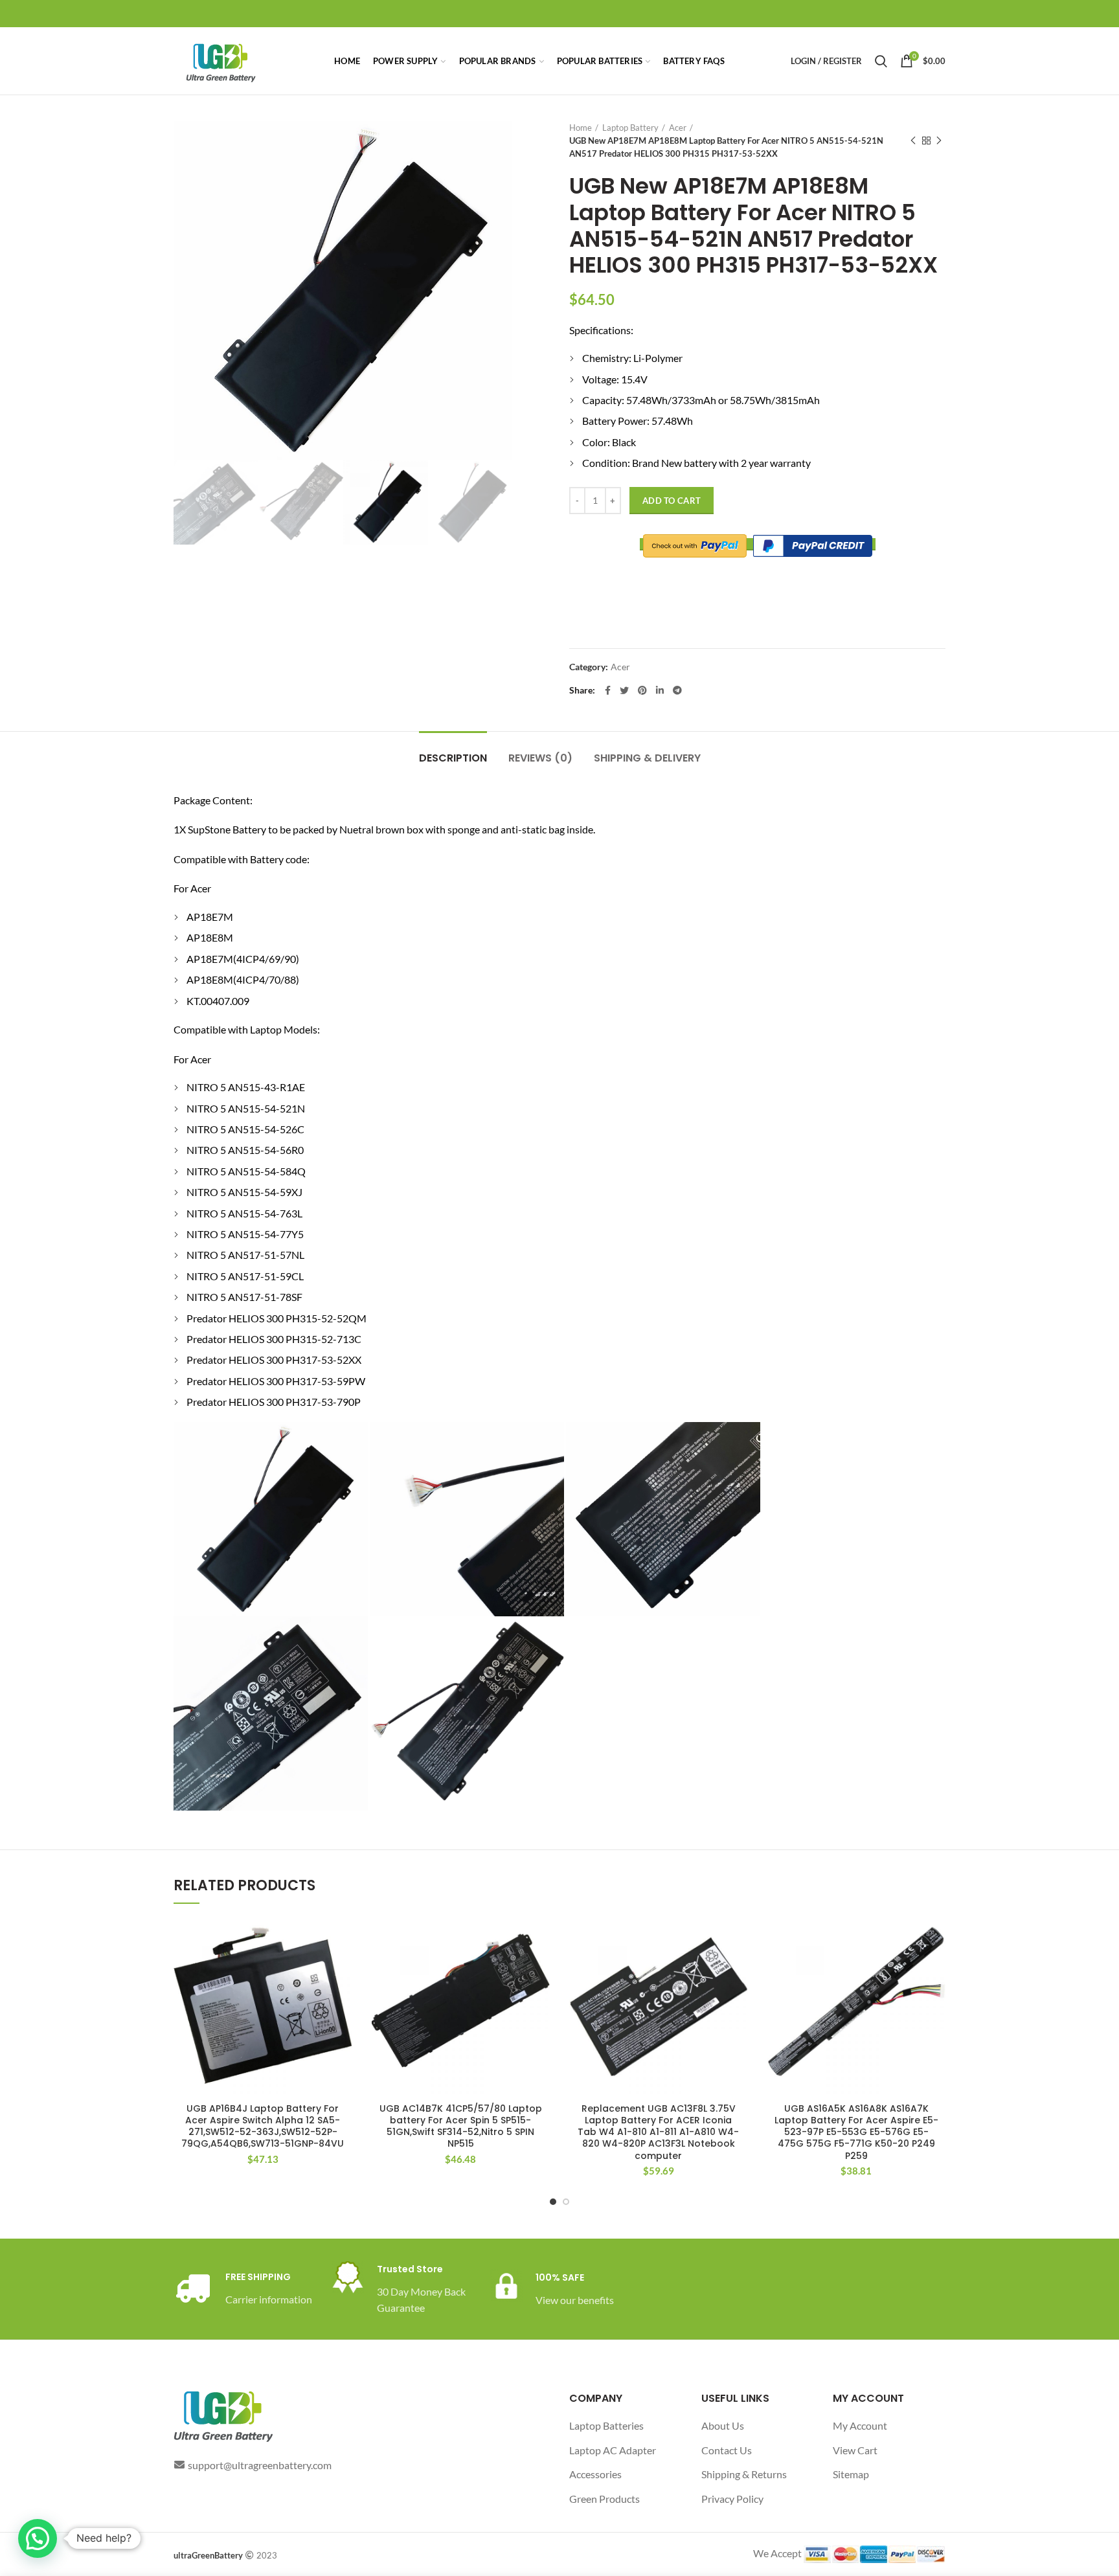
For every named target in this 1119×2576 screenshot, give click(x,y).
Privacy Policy (732, 2499)
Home (581, 128)
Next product (939, 141)
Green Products (605, 2499)
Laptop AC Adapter (613, 2450)
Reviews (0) (540, 758)
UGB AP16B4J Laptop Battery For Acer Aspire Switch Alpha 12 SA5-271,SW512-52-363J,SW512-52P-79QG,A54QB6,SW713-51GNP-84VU (263, 2126)
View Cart (855, 2450)
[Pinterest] (642, 690)
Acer (678, 128)
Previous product (913, 141)
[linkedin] (660, 690)
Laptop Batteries (606, 2425)
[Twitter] (624, 690)
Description (453, 758)
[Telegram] (677, 690)
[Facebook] (608, 690)
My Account (860, 2425)
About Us (723, 2425)
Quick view (343, 1968)
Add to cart (672, 501)
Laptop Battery (630, 128)
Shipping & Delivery (647, 758)
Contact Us (727, 2450)
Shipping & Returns (744, 2474)
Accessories (595, 2474)
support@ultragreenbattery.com (260, 2465)
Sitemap (851, 2474)
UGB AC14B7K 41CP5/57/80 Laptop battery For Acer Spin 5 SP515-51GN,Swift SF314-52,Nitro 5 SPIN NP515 (461, 2126)
